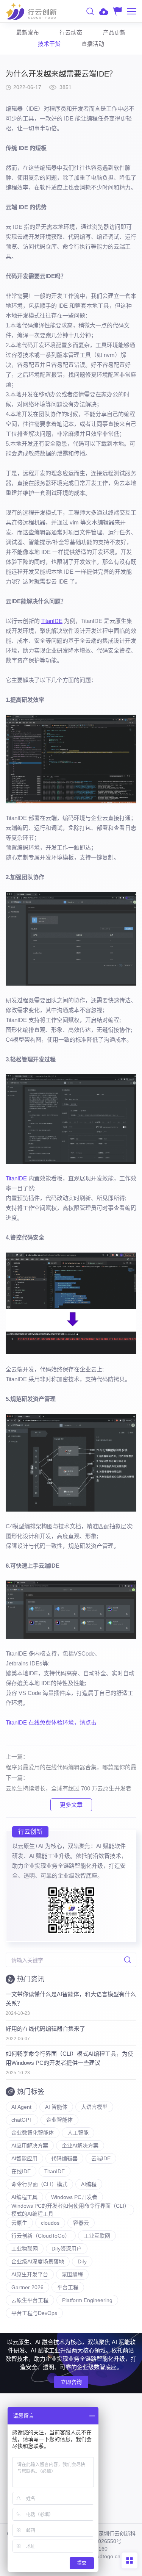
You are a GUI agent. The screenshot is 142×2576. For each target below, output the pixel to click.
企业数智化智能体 (33, 2133)
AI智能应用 (24, 2158)
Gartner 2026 (27, 2287)
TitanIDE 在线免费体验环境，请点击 (51, 1722)
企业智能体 (59, 2120)
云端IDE (101, 2158)
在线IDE (21, 2171)
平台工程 (68, 2287)
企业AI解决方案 (80, 2146)
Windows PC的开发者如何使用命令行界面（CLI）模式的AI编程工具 (69, 2210)
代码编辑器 (64, 2158)
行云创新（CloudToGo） (41, 2236)
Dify (82, 2261)
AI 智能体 (56, 2107)
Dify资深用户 (67, 2249)
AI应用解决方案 (30, 2146)
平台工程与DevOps (34, 2313)
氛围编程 (72, 2274)
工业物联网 (25, 2249)
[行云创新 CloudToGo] (31, 11)
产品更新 (114, 32)
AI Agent (21, 2107)
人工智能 (78, 2133)
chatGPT (22, 2120)
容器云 (81, 2223)
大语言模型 (94, 2107)
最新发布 (28, 32)
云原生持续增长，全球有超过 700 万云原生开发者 (69, 1788)
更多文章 (71, 1805)
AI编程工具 (24, 2197)
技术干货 (49, 44)
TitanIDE (52, 621)
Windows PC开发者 (74, 2197)
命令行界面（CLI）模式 (39, 2184)
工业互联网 (97, 2236)
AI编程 (89, 2184)
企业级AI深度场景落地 (38, 2261)
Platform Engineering (87, 2300)
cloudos (50, 2223)
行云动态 (71, 32)
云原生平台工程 (30, 2300)
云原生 (19, 2223)
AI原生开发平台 (30, 2274)
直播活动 (93, 44)
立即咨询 (71, 2382)
